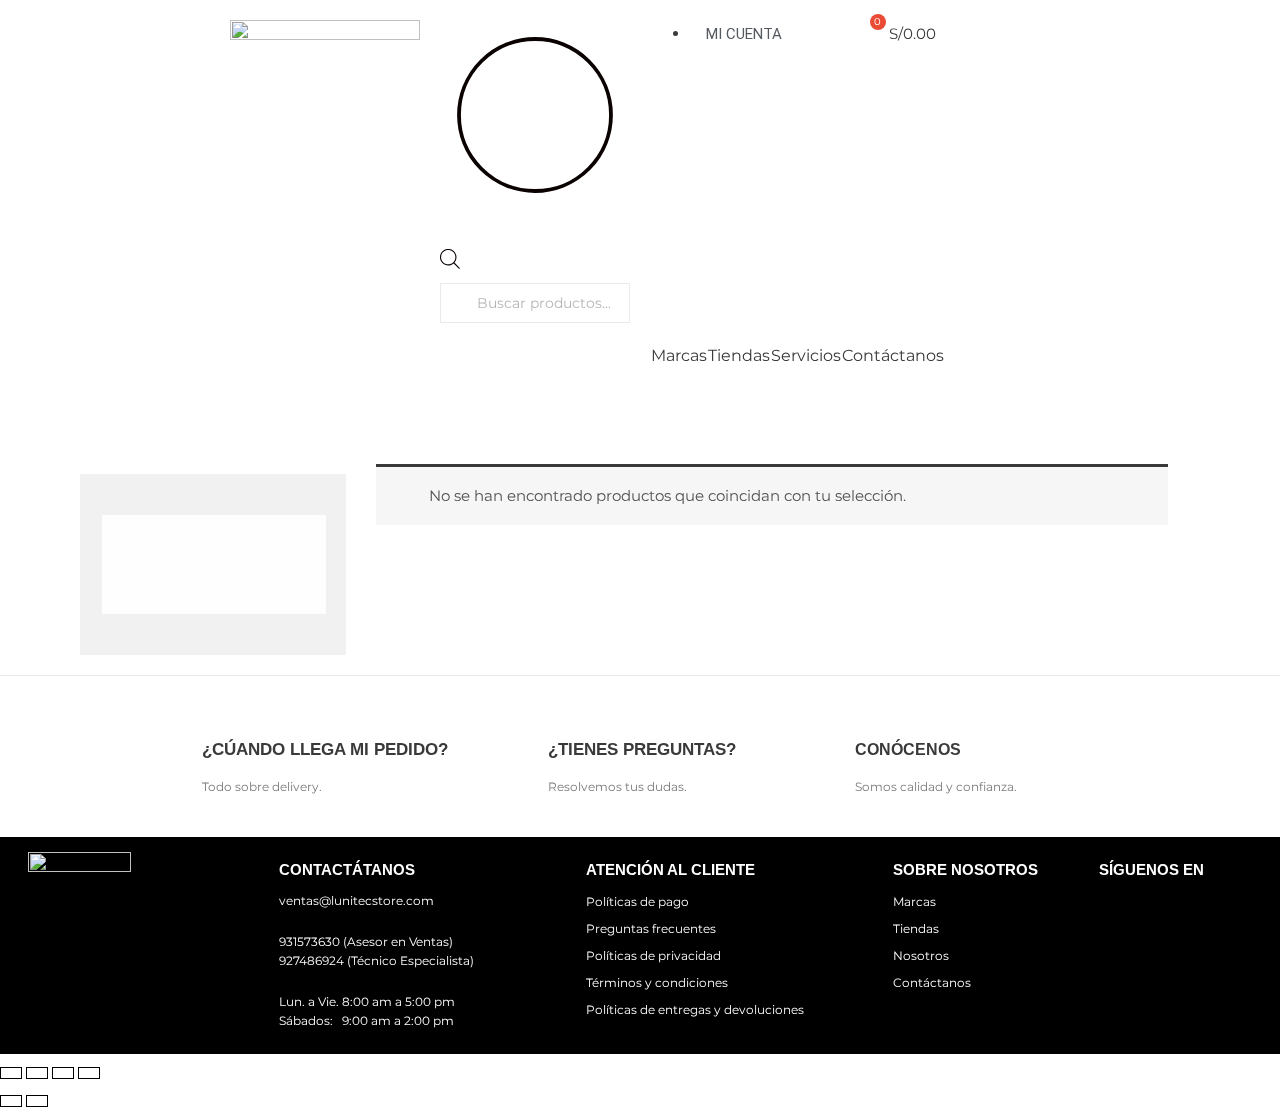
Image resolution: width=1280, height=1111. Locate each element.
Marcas (679, 356)
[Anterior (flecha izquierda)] (11, 1101)
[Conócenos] (872, 708)
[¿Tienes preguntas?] (565, 708)
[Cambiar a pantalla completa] (37, 1073)
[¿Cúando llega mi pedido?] (219, 708)
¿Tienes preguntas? (642, 749)
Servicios (806, 356)
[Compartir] (63, 1073)
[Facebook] (1123, 913)
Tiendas (739, 356)
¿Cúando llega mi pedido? (325, 749)
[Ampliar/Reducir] (11, 1073)
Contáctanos (893, 356)
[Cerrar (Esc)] (89, 1073)
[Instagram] (1181, 913)
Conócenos (908, 749)
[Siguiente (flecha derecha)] (37, 1101)
